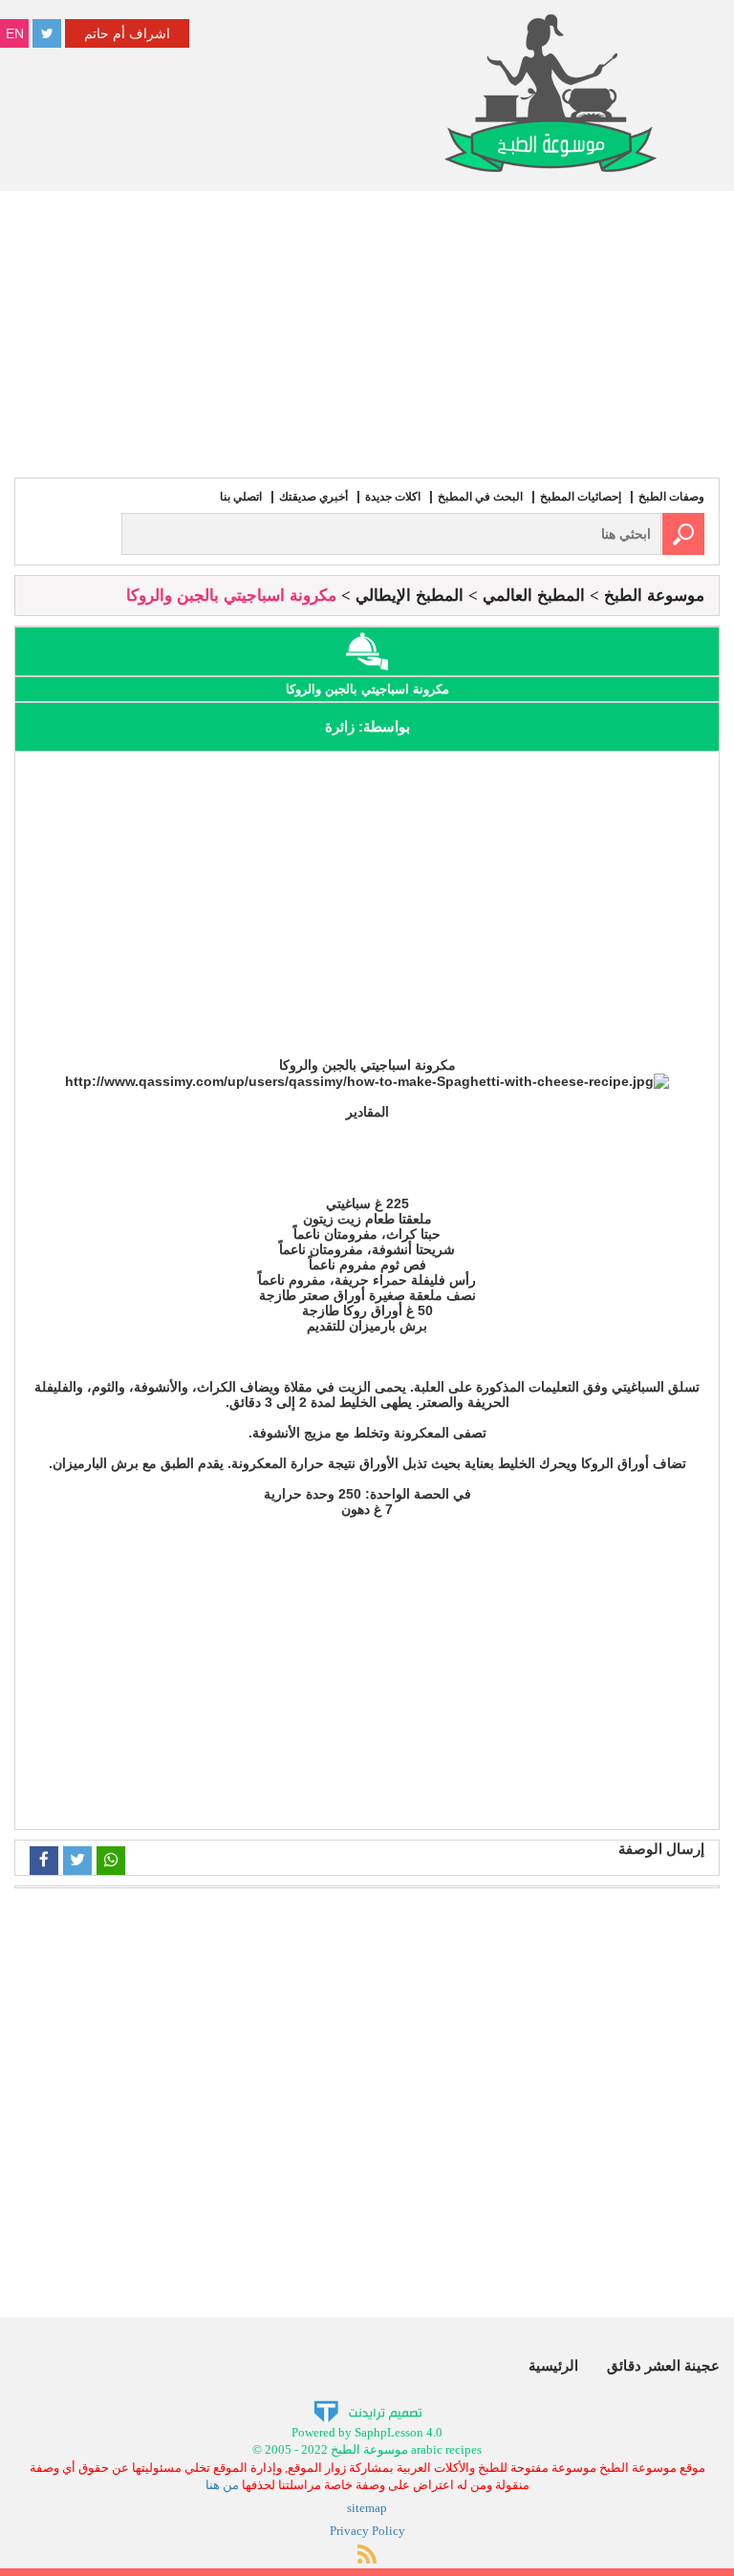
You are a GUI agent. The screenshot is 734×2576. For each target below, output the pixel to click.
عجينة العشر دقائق (663, 2365)
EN (15, 33)
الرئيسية (553, 2365)
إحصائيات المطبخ (581, 497)
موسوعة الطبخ (654, 596)
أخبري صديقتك (313, 497)
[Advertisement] (367, 334)
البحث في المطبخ (480, 497)
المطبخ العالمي (534, 596)
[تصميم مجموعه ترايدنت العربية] (367, 2410)
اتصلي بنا (241, 497)
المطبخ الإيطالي (410, 596)
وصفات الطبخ (671, 497)
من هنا (222, 2485)
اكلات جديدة (393, 497)
